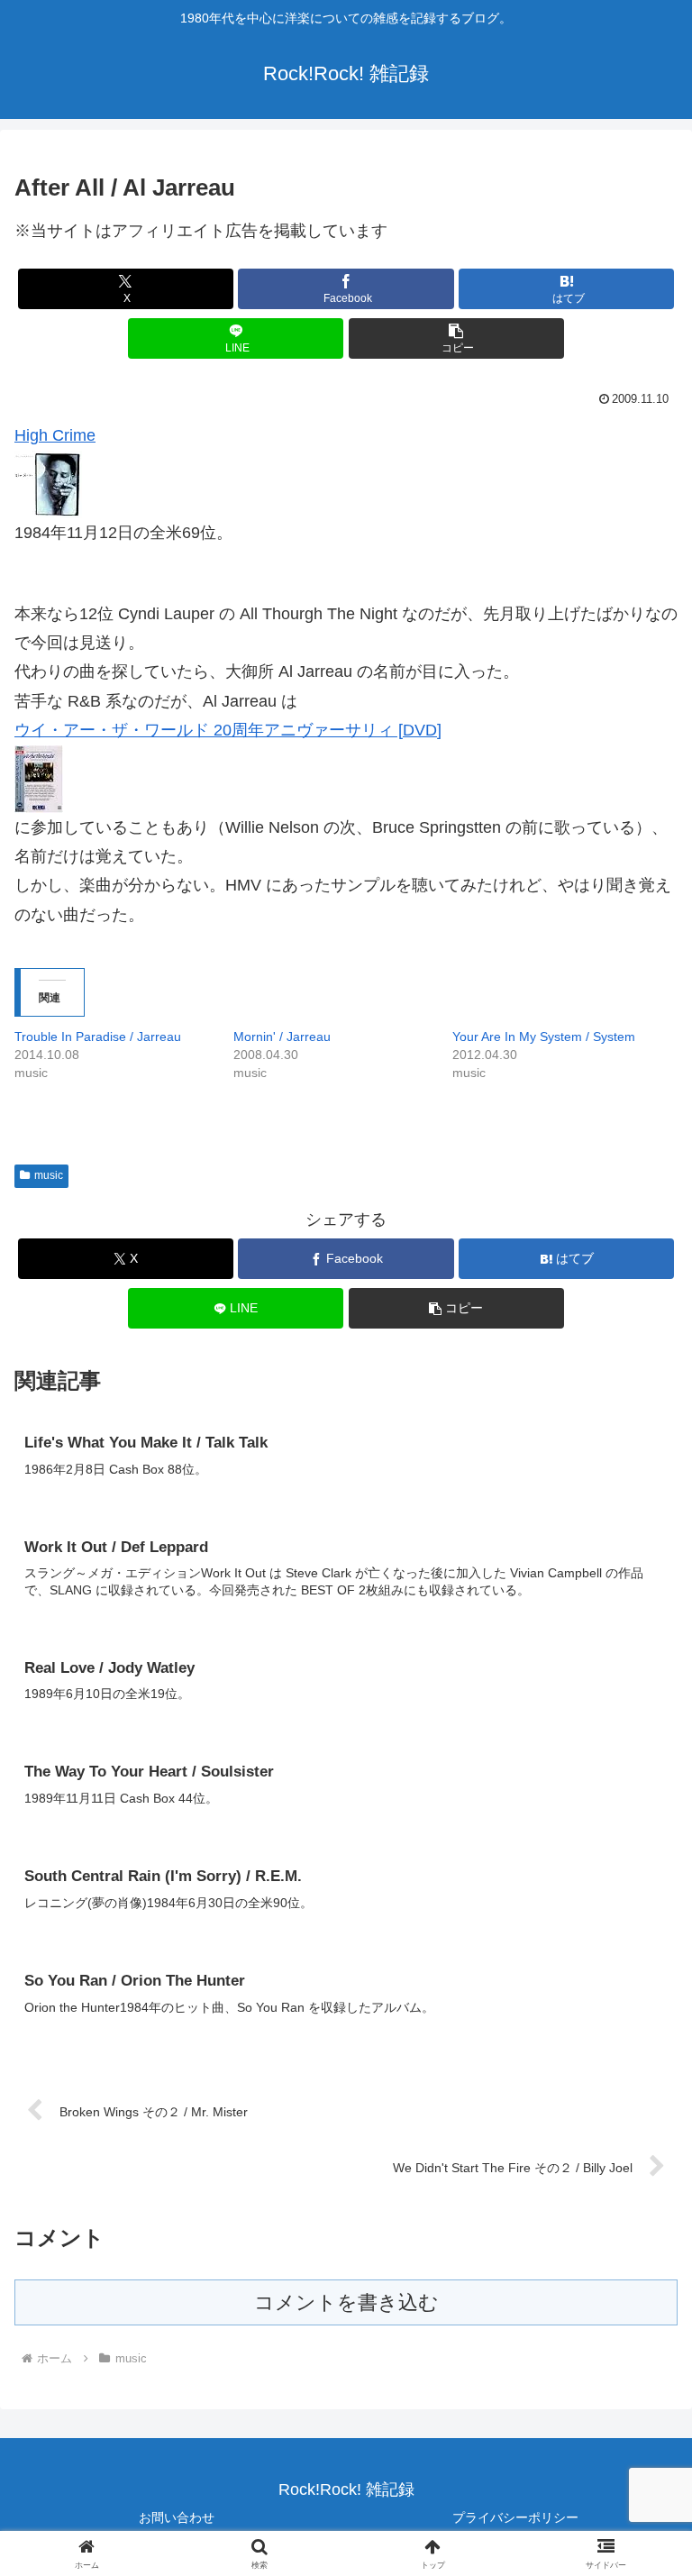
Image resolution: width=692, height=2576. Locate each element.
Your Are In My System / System (544, 1037)
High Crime (55, 435)
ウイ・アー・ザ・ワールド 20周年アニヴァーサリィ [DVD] (228, 730)
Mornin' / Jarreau (282, 1037)
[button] (456, 338)
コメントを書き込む (346, 2302)
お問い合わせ (177, 2517)
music (49, 1175)
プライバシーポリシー (515, 2517)
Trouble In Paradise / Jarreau (98, 1037)
